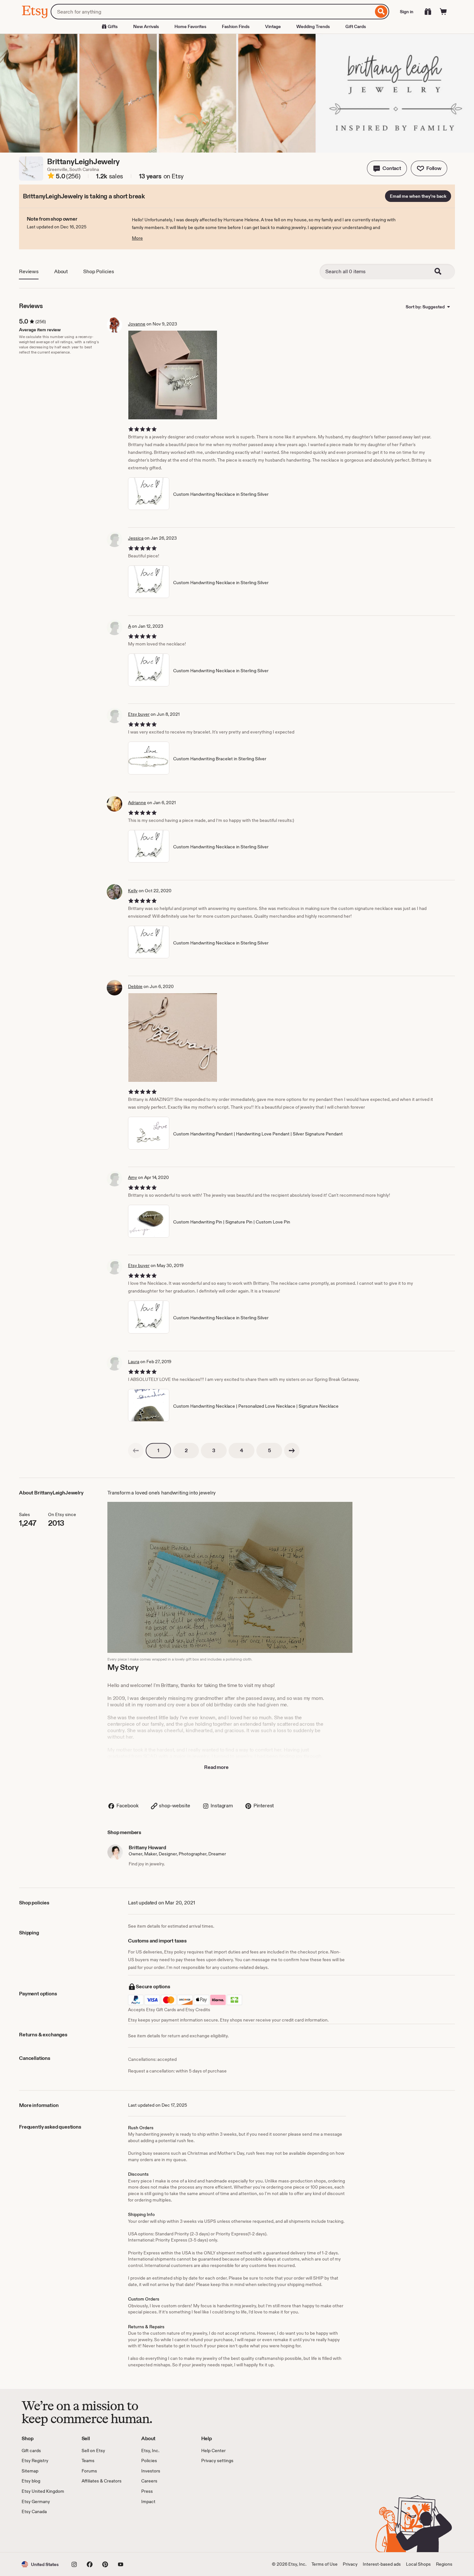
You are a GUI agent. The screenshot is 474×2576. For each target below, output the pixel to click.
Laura (134, 1362)
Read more (216, 1767)
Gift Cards (356, 26)
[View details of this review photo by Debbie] (173, 1038)
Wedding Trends (313, 26)
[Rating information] (51, 177)
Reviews (29, 271)
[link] (136, 1451)
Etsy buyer (139, 714)
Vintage (273, 26)
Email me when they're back (418, 196)
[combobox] (212, 12)
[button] (387, 168)
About (61, 271)
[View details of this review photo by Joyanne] (173, 375)
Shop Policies (99, 271)
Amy (133, 1177)
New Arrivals (146, 26)
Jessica (136, 538)
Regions (444, 2564)
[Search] (381, 12)
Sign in (407, 12)
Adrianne (137, 803)
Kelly (133, 891)
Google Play (92, 2534)
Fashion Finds (236, 26)
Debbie (135, 986)
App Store (43, 2534)
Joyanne (137, 324)
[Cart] (443, 12)
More (137, 238)
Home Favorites (190, 26)
